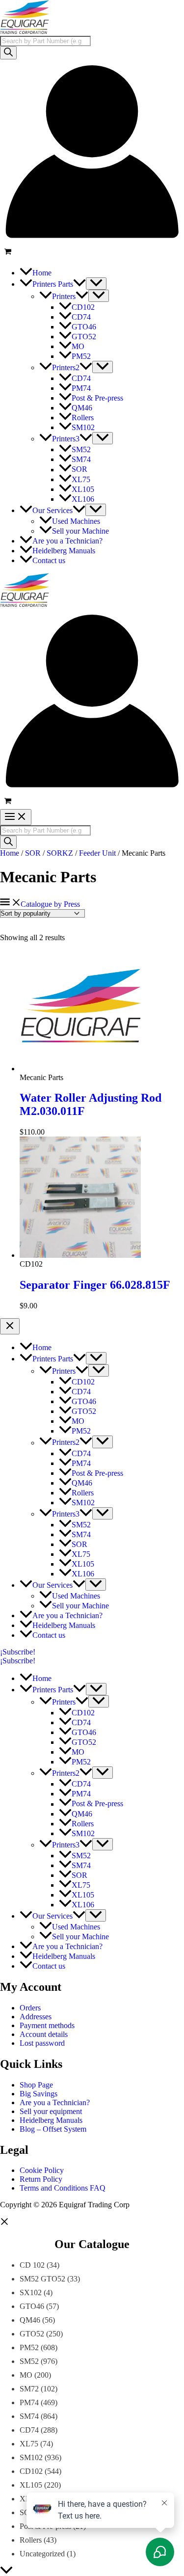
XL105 (31, 2485)
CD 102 (32, 2265)
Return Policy (41, 2179)
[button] (79, 284)
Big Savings (39, 2094)
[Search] (8, 53)
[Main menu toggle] (16, 817)
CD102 (31, 2471)
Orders (30, 2008)
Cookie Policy (42, 2170)
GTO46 (32, 2306)
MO (26, 2375)
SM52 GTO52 (42, 2279)
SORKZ (60, 853)
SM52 (29, 2361)
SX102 (31, 2292)
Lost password (42, 2043)
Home (10, 853)
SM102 (31, 2457)
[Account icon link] (92, 241)
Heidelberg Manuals (51, 2120)
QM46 (30, 2320)
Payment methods (47, 2025)
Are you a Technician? (55, 2102)
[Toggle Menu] (96, 284)
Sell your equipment (51, 2111)
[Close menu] (10, 1326)
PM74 (29, 2402)
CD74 (29, 2430)
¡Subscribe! (18, 1661)
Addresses (36, 2017)
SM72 (29, 2389)
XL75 (29, 2444)
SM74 (29, 2416)
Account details (44, 2034)
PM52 (29, 2347)
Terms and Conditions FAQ (63, 2188)
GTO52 (32, 2334)
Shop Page (36, 2085)
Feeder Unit (97, 853)
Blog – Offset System (53, 2129)
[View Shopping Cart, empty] (92, 253)
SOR (33, 853)
